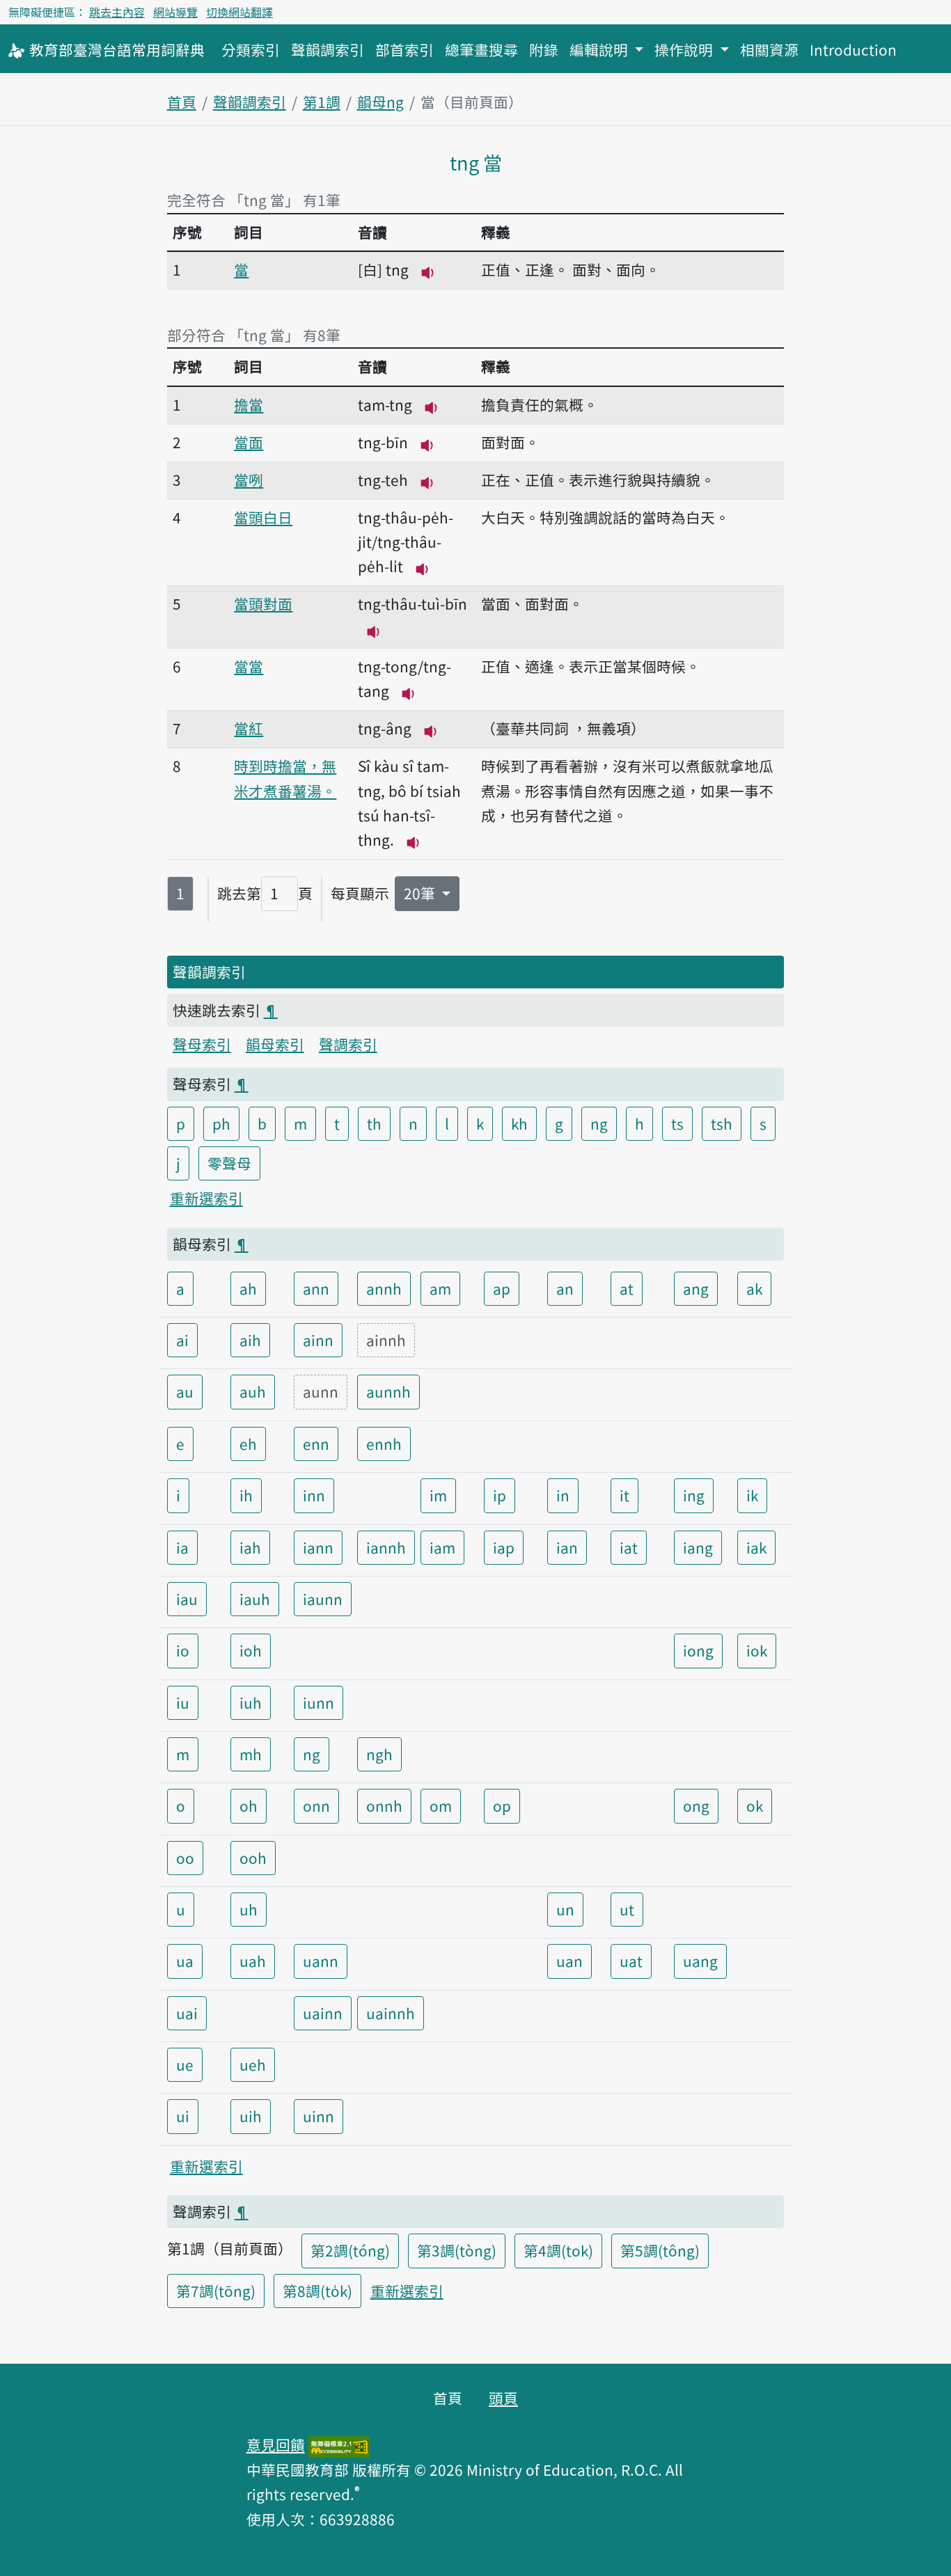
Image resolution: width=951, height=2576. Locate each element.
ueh (253, 2064)
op (502, 1805)
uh (249, 1909)
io (183, 1650)
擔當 (249, 404)
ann (316, 1288)
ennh (384, 1444)
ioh (251, 1650)
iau (187, 1599)
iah (250, 1547)
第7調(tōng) (216, 2291)
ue (185, 2064)
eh (248, 1444)
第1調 (322, 102)
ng (599, 1123)
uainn (323, 2013)
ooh (253, 1858)
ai (182, 1340)
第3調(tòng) (457, 2250)
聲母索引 (202, 1044)
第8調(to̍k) (317, 2291)
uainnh (391, 2013)
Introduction (853, 49)
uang (700, 1961)
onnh (384, 1805)
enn (316, 1444)
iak (756, 1547)
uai (187, 2013)
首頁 (182, 102)
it (624, 1495)
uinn (319, 2116)
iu (183, 1702)
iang (698, 1547)
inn (314, 1495)
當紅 (249, 728)
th (374, 1123)
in (563, 1495)
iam (442, 1547)
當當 (249, 666)
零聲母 (229, 1163)
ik (752, 1495)
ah (248, 1288)
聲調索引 (348, 1044)
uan (569, 1961)
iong (698, 1650)
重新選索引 (206, 1198)
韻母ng (380, 102)
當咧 (249, 480)
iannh (386, 1547)
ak (754, 1288)
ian (567, 1547)
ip (500, 1495)
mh (251, 1754)
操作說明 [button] (685, 49)
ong (696, 1805)
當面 (249, 442)
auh (253, 1391)
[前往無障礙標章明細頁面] (339, 2444)
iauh (255, 1599)
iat (629, 1547)
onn (316, 1805)
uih (251, 2116)
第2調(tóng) (350, 2250)
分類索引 (251, 49)
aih (250, 1340)
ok (755, 1805)
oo (185, 1858)
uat (631, 1961)
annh (384, 1288)
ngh (379, 1754)
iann (318, 1547)
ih (246, 1495)
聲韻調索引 (328, 49)
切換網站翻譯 (239, 12)
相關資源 (769, 49)
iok (757, 1650)
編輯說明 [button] (600, 49)
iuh (251, 1702)
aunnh (388, 1391)
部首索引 (404, 49)
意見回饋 (276, 2444)
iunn (319, 1702)
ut (627, 1909)
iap (504, 1547)
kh (519, 1123)
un (565, 1909)
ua (185, 1961)
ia (182, 1547)
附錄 (544, 49)
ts (677, 1123)
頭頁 (503, 2398)
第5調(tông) (660, 2250)
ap (502, 1288)
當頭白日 (263, 517)
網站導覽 (175, 12)
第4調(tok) (558, 2250)
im (438, 1495)
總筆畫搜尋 (481, 49)
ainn (318, 1340)
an (565, 1288)
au (185, 1391)
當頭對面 (263, 603)
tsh (722, 1123)
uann (321, 1961)
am (440, 1288)
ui (183, 2116)
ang (696, 1288)
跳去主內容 (117, 12)
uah (253, 1961)
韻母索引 (275, 1044)
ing (694, 1495)
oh (249, 1805)
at (627, 1288)
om (441, 1805)
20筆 (421, 893)
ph (221, 1123)
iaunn (323, 1599)
